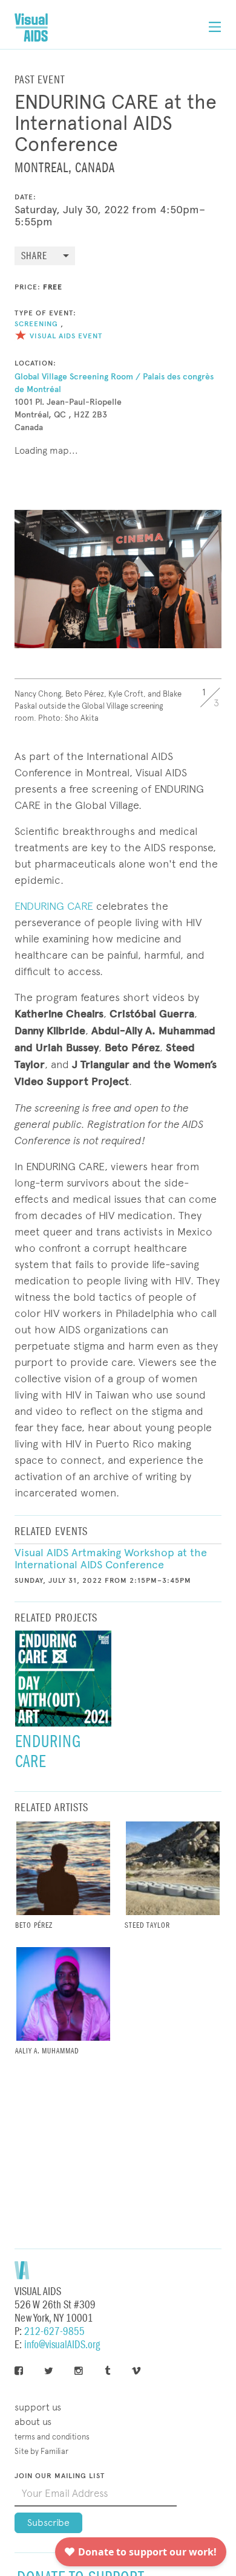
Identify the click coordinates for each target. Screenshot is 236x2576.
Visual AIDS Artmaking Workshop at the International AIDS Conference (111, 1559)
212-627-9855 (54, 2332)
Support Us (38, 2407)
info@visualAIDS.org (62, 2345)
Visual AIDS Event (66, 336)
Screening (36, 324)
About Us (33, 2422)
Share (34, 256)
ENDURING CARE (54, 906)
